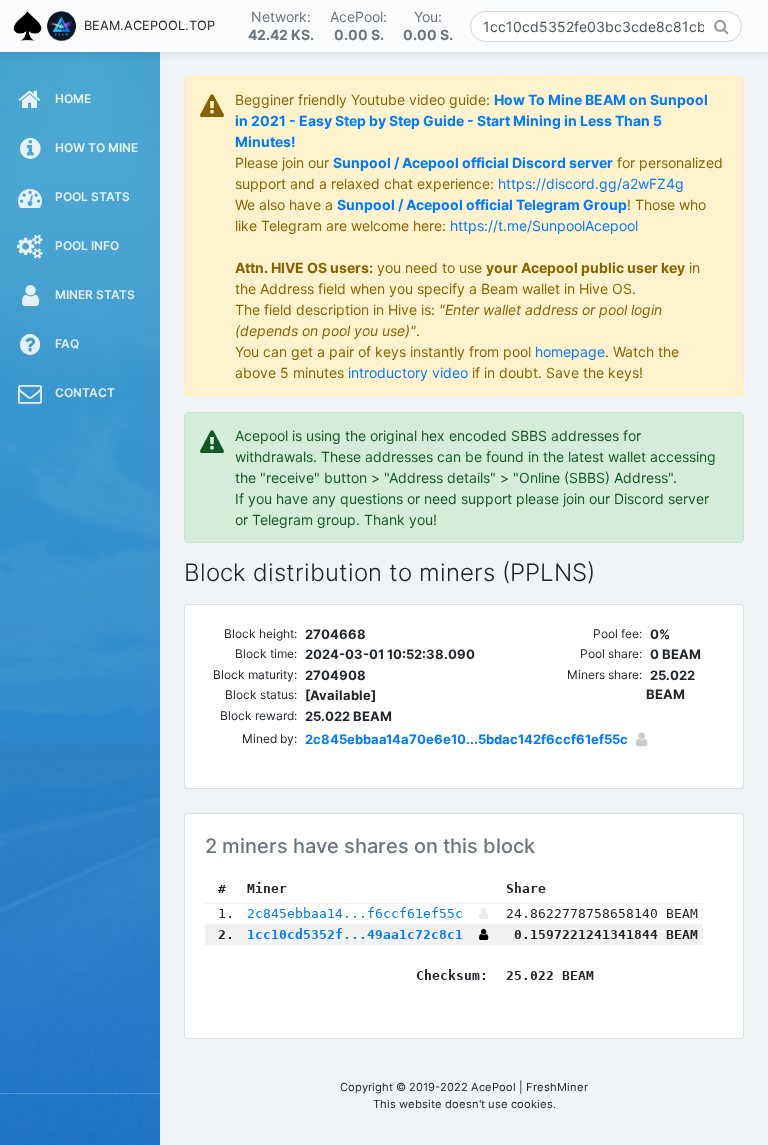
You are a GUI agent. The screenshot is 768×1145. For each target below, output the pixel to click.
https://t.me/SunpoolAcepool (544, 225)
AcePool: (358, 25)
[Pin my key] (641, 739)
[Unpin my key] (483, 934)
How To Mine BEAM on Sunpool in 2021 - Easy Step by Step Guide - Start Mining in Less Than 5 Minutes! (471, 120)
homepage (570, 351)
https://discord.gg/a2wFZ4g (591, 183)
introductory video (408, 372)
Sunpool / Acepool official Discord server (473, 162)
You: (428, 25)
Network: (281, 25)
